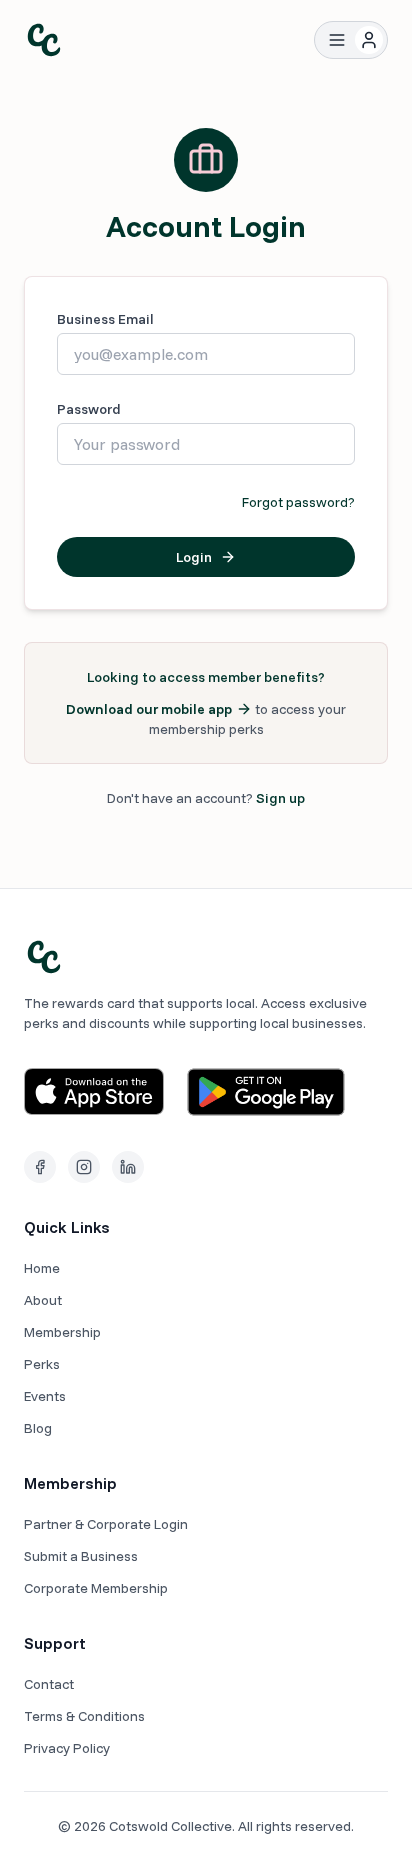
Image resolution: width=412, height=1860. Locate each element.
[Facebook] (40, 1167)
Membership (62, 1332)
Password (89, 409)
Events (45, 1396)
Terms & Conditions (84, 1716)
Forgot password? (298, 502)
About (43, 1300)
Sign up (280, 798)
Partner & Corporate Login (106, 1524)
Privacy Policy (67, 1748)
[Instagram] (84, 1167)
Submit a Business (81, 1556)
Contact (49, 1684)
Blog (38, 1428)
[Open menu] (337, 40)
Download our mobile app (149, 709)
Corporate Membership (96, 1588)
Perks (42, 1364)
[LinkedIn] (128, 1167)
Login (194, 557)
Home (42, 1268)
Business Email (105, 319)
